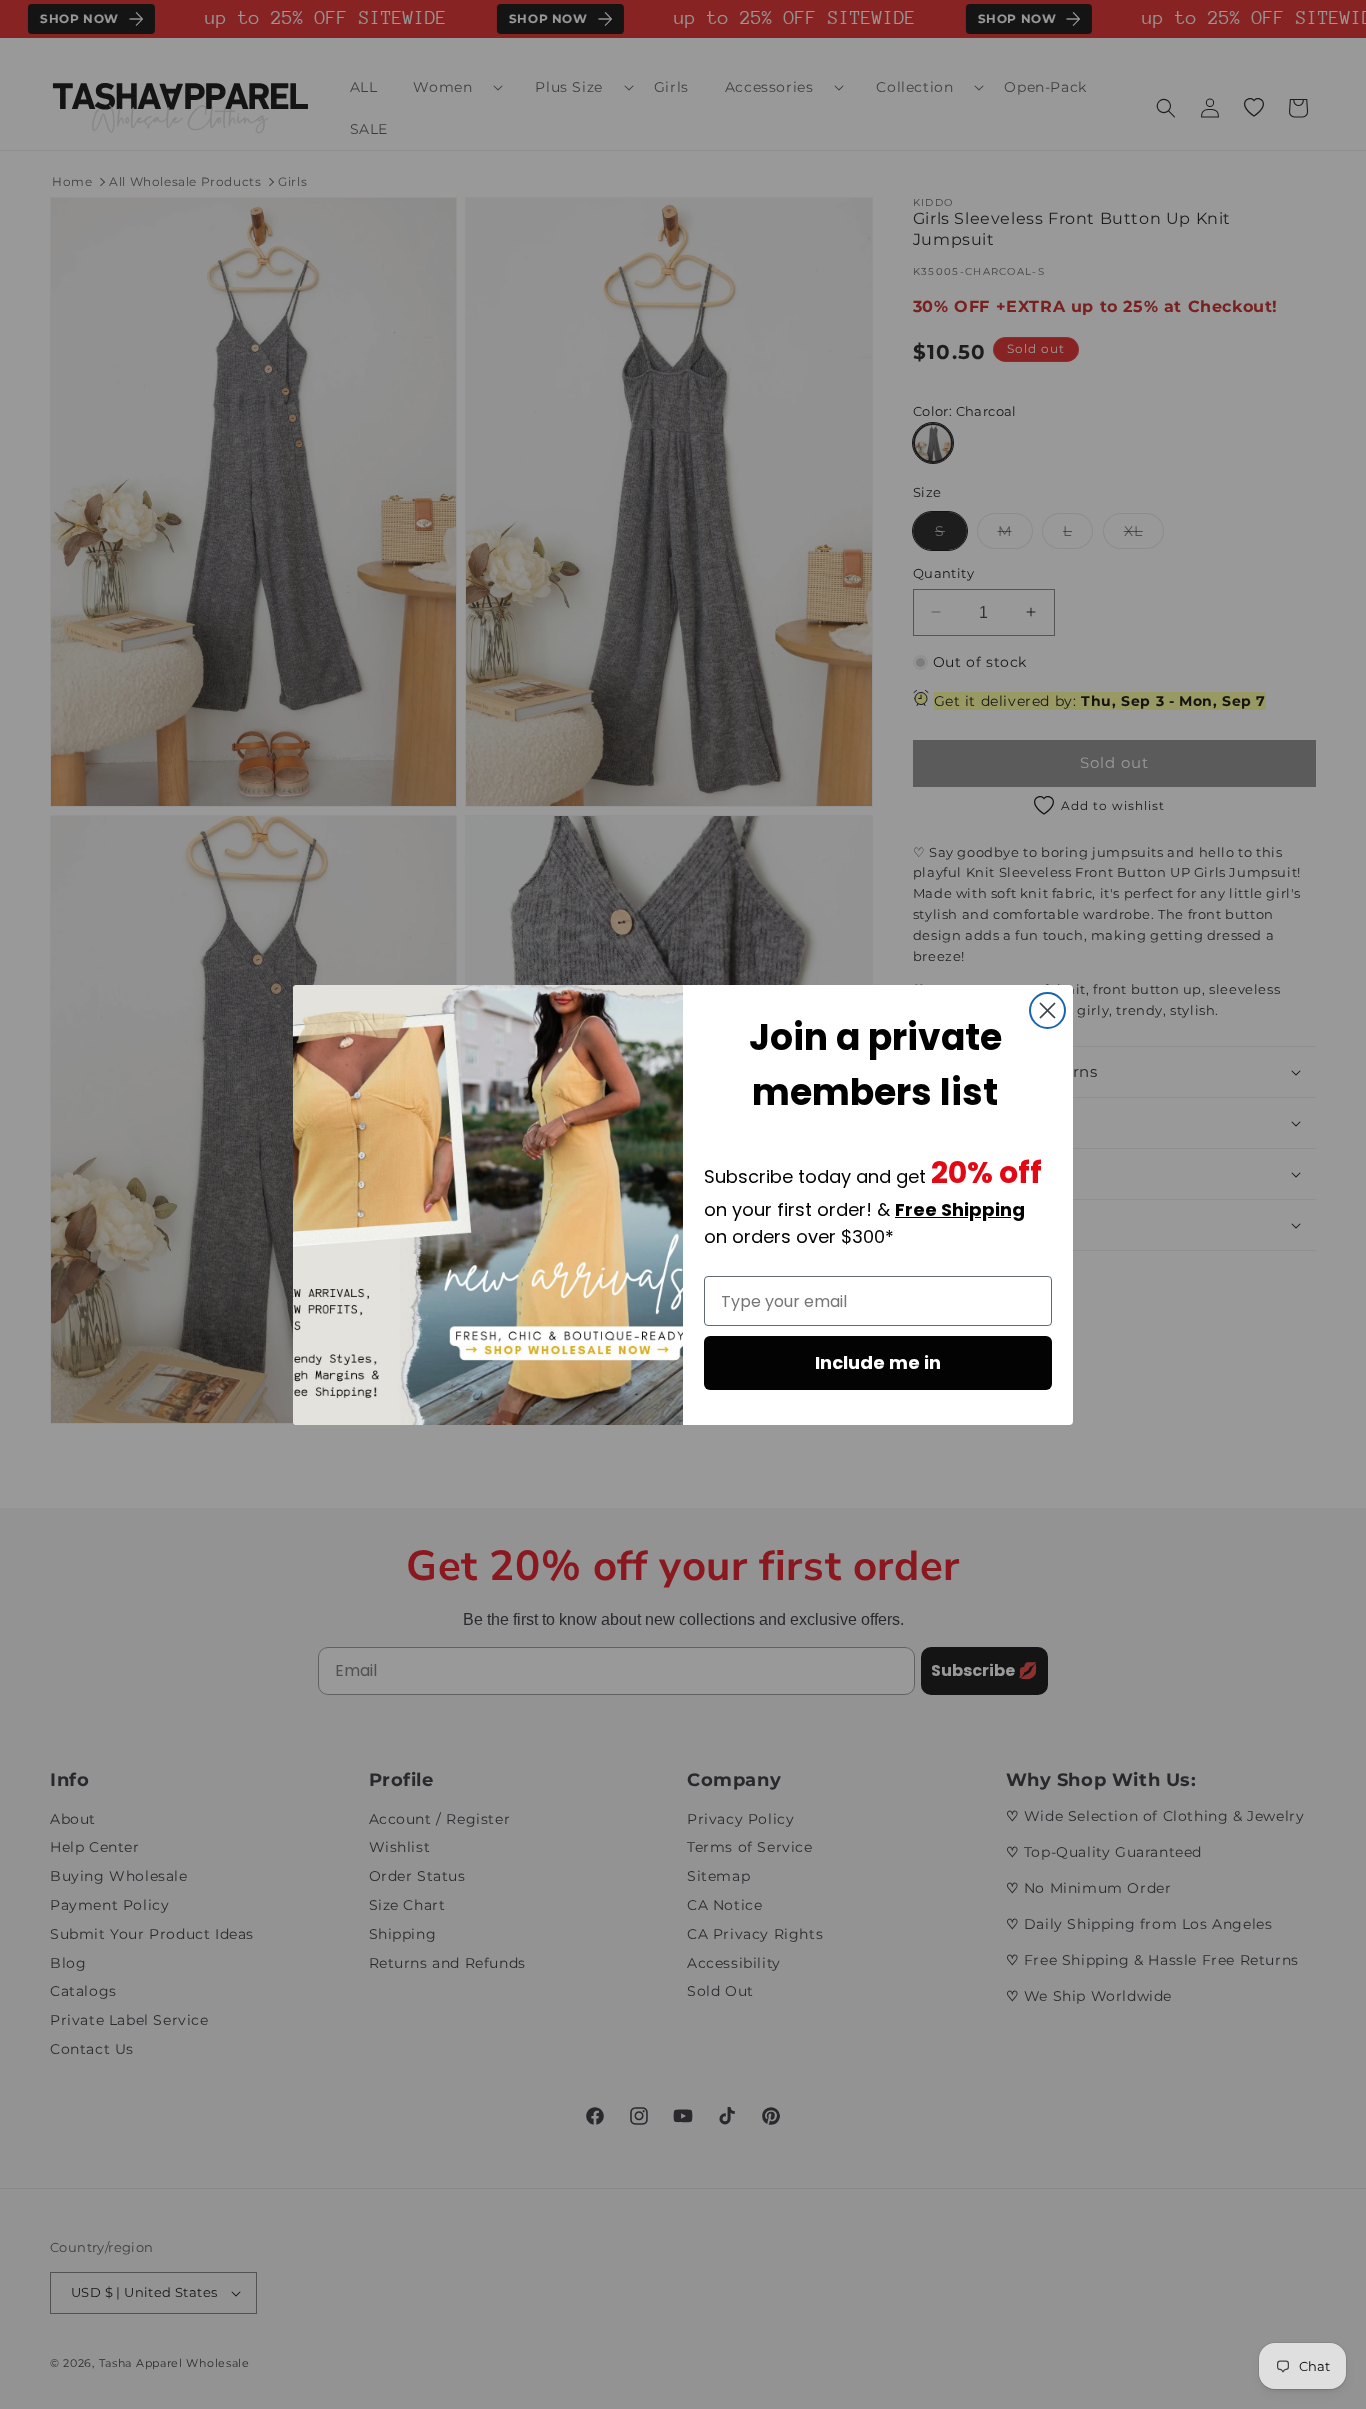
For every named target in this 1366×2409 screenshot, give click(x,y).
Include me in (878, 1362)
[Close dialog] (1047, 1010)
